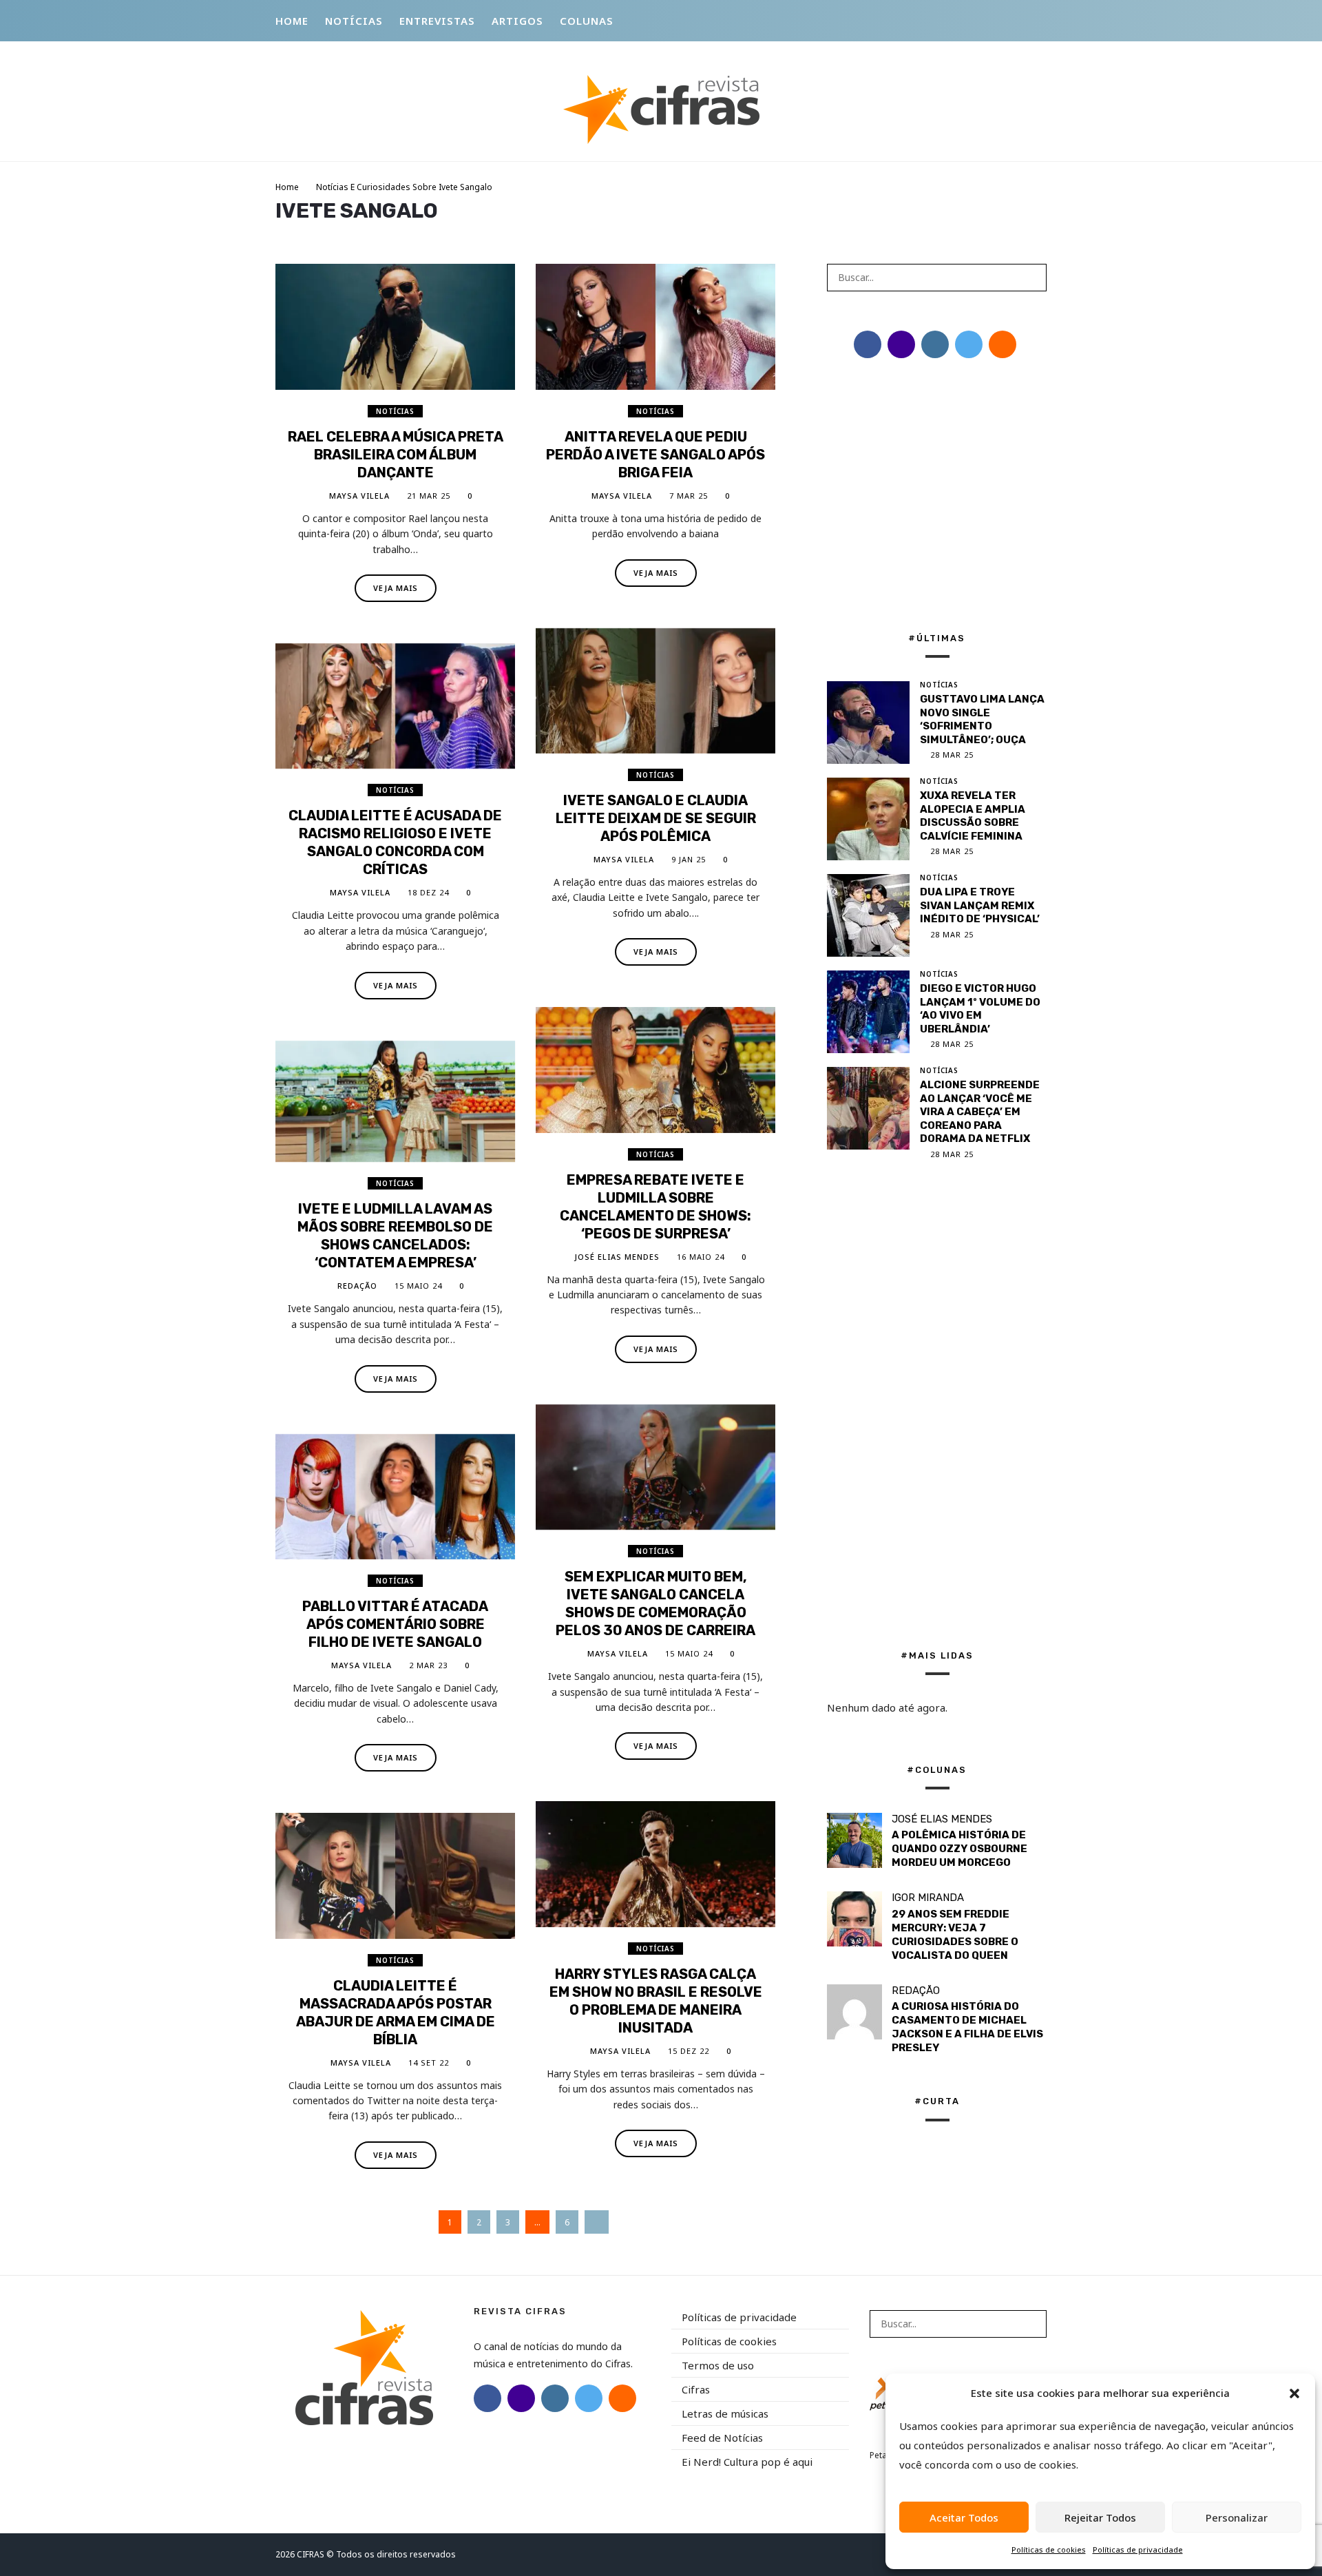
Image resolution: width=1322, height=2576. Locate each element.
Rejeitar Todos (1100, 2517)
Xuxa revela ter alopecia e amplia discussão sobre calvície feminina (973, 816)
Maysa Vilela (359, 496)
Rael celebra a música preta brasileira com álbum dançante (396, 455)
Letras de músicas (725, 2413)
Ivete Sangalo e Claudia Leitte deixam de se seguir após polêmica (656, 818)
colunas (587, 21)
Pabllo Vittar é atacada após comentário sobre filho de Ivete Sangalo (395, 1624)
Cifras (696, 2389)
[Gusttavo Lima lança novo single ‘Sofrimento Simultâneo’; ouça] (868, 723)
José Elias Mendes (617, 1257)
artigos (517, 21)
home (292, 21)
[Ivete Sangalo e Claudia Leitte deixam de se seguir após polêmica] (655, 691)
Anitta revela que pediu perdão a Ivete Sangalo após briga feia (655, 455)
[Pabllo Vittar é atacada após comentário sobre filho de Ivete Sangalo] (395, 1497)
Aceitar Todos (964, 2517)
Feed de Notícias (722, 2438)
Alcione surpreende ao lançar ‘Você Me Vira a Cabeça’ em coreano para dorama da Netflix (980, 1112)
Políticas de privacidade (1138, 2549)
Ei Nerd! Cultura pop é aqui (747, 2462)
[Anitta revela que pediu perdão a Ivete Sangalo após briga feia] (655, 326)
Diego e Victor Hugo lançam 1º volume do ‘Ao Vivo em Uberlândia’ (980, 1009)
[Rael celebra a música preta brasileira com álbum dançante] (395, 326)
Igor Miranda (928, 1898)
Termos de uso (718, 2365)
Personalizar (1237, 2517)
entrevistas (437, 21)
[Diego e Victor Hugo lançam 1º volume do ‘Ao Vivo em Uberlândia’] (868, 1012)
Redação (357, 1286)
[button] (1294, 2393)
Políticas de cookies (1049, 2549)
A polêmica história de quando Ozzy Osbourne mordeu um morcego (959, 1849)
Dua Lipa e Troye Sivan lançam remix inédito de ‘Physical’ (980, 905)
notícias (354, 21)
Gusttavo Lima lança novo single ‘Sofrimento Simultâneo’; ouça (982, 719)
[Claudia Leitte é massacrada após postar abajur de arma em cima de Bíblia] (395, 1876)
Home (287, 187)
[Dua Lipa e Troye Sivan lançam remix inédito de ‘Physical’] (868, 915)
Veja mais (396, 588)
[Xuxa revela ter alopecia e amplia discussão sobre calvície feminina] (868, 819)
